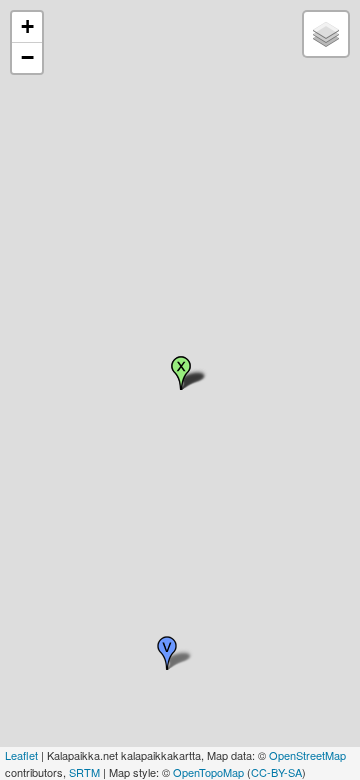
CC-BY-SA (276, 772)
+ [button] (27, 26)
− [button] (27, 57)
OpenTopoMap (208, 772)
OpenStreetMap (307, 755)
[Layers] (326, 34)
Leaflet (21, 755)
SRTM (84, 772)
